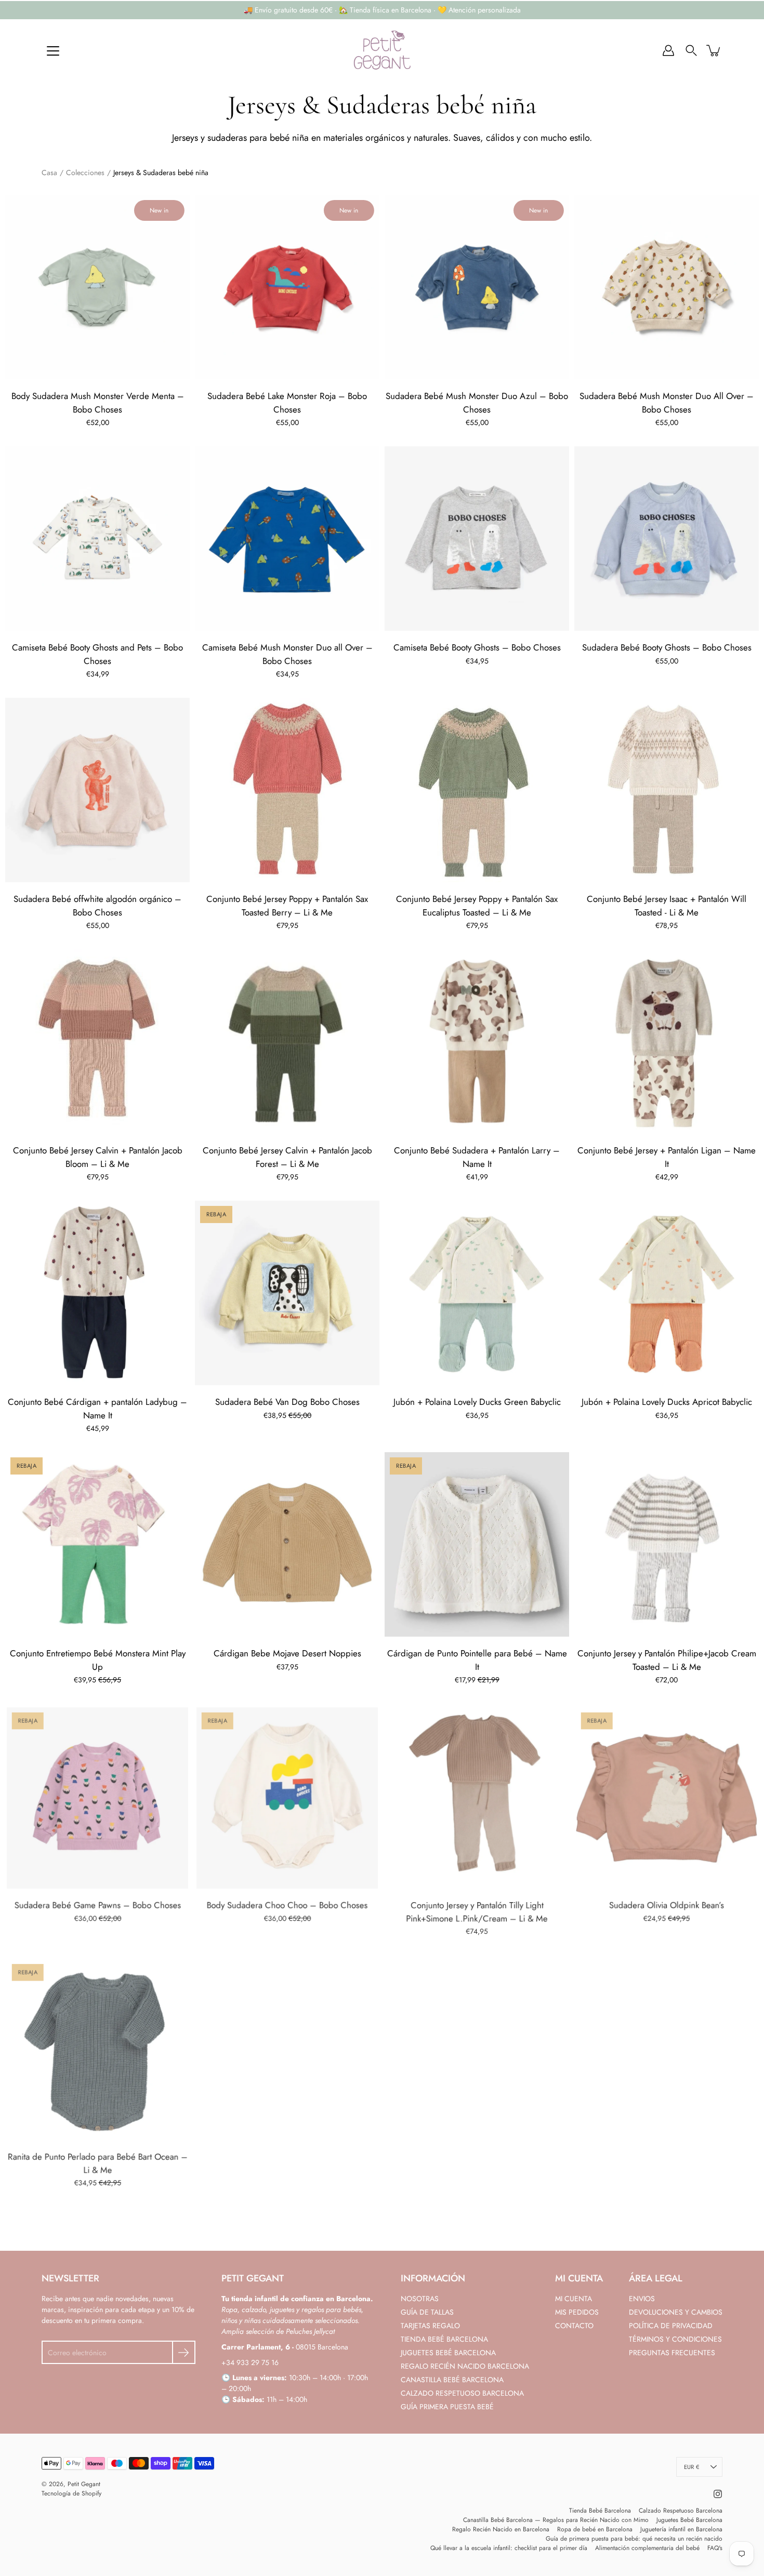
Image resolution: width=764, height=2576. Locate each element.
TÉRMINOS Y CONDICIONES (675, 2339)
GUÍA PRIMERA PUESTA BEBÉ (447, 2407)
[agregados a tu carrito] (714, 50)
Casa (49, 172)
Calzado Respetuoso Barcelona (681, 2511)
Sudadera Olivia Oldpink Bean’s (667, 1905)
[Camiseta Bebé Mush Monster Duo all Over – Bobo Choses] (287, 539)
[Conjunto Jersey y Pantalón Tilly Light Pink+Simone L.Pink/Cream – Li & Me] (477, 1796)
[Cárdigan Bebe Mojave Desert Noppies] (287, 1544)
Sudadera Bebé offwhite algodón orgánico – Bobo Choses (97, 906)
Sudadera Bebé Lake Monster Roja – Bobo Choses (287, 403)
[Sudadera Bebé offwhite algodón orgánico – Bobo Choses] (97, 790)
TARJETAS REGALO (430, 2326)
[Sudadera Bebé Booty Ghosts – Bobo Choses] (667, 539)
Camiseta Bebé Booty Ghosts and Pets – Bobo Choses (97, 654)
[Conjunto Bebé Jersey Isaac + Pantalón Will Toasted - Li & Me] (667, 790)
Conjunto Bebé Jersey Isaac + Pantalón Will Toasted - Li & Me (667, 906)
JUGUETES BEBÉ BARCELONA (448, 2353)
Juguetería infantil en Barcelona (681, 2529)
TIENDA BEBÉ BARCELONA (444, 2339)
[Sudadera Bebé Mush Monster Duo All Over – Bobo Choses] (667, 287)
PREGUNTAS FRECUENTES (672, 2353)
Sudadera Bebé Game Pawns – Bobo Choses (98, 1905)
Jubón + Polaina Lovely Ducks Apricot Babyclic (667, 1402)
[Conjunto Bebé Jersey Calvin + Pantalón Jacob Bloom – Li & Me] (97, 1041)
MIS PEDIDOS (577, 2312)
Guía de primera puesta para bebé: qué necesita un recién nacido (634, 2539)
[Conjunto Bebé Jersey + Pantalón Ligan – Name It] (667, 1041)
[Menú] (53, 51)
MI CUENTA (574, 2299)
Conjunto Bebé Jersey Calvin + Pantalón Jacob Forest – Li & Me (287, 1157)
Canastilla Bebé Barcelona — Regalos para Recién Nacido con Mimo (556, 2520)
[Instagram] (718, 2494)
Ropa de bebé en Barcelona (595, 2529)
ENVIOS (642, 2299)
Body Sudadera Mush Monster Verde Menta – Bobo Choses (98, 403)
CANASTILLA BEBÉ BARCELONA (452, 2380)
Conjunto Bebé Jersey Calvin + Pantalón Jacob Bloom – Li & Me (98, 1157)
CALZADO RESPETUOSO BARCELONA (462, 2393)
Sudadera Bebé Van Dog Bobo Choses (287, 1402)
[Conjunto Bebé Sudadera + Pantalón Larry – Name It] (477, 1041)
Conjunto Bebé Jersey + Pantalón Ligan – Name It (667, 1157)
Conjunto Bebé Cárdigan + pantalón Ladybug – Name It (97, 1409)
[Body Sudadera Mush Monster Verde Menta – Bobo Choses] (97, 287)
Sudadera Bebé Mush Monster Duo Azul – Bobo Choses (477, 403)
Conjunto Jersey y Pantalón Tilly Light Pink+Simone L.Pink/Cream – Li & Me (477, 1911)
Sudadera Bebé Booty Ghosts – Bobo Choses (667, 647)
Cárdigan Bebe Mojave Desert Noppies (287, 1653)
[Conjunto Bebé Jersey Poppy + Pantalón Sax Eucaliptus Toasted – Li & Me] (477, 790)
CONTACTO (574, 2326)
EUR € (691, 2467)
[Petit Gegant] (382, 50)
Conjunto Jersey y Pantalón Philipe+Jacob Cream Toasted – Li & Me (667, 1660)
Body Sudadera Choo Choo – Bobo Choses (287, 1905)
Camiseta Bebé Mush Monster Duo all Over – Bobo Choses (287, 654)
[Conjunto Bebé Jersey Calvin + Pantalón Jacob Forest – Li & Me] (287, 1041)
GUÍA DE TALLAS (427, 2312)
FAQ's (715, 2548)
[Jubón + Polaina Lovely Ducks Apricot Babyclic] (667, 1293)
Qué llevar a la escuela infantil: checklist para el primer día (509, 2548)
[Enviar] (184, 2352)
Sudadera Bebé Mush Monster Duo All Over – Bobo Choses (667, 403)
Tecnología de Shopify (71, 2493)
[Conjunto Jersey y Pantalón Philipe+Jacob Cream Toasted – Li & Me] (667, 1544)
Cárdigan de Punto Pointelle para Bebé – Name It (477, 1660)
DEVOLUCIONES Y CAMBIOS (676, 2312)
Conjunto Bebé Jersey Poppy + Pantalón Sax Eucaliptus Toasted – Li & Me (477, 906)
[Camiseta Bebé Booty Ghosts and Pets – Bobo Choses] (97, 539)
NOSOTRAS (420, 2299)
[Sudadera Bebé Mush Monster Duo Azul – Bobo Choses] (477, 287)
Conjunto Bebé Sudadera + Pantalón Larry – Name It (477, 1157)
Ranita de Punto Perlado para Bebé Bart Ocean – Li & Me (98, 2163)
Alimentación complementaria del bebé (647, 2548)
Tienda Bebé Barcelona (600, 2511)
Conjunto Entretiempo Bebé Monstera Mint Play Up (98, 1660)
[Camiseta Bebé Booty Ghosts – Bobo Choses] (477, 539)
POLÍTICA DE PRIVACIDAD (671, 2326)
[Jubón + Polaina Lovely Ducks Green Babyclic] (477, 1293)
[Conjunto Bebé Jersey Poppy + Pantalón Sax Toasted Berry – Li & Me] (287, 790)
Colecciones (85, 172)
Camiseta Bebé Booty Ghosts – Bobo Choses (477, 647)
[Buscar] (691, 50)
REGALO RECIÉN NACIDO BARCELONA (465, 2366)
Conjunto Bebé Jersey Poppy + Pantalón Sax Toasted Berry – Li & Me (287, 906)
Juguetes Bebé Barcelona (689, 2520)
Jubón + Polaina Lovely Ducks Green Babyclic (477, 1402)
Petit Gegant (84, 2484)
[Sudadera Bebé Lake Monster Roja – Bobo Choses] (287, 287)
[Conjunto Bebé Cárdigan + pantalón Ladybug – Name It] (97, 1293)
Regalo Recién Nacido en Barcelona (501, 2529)
